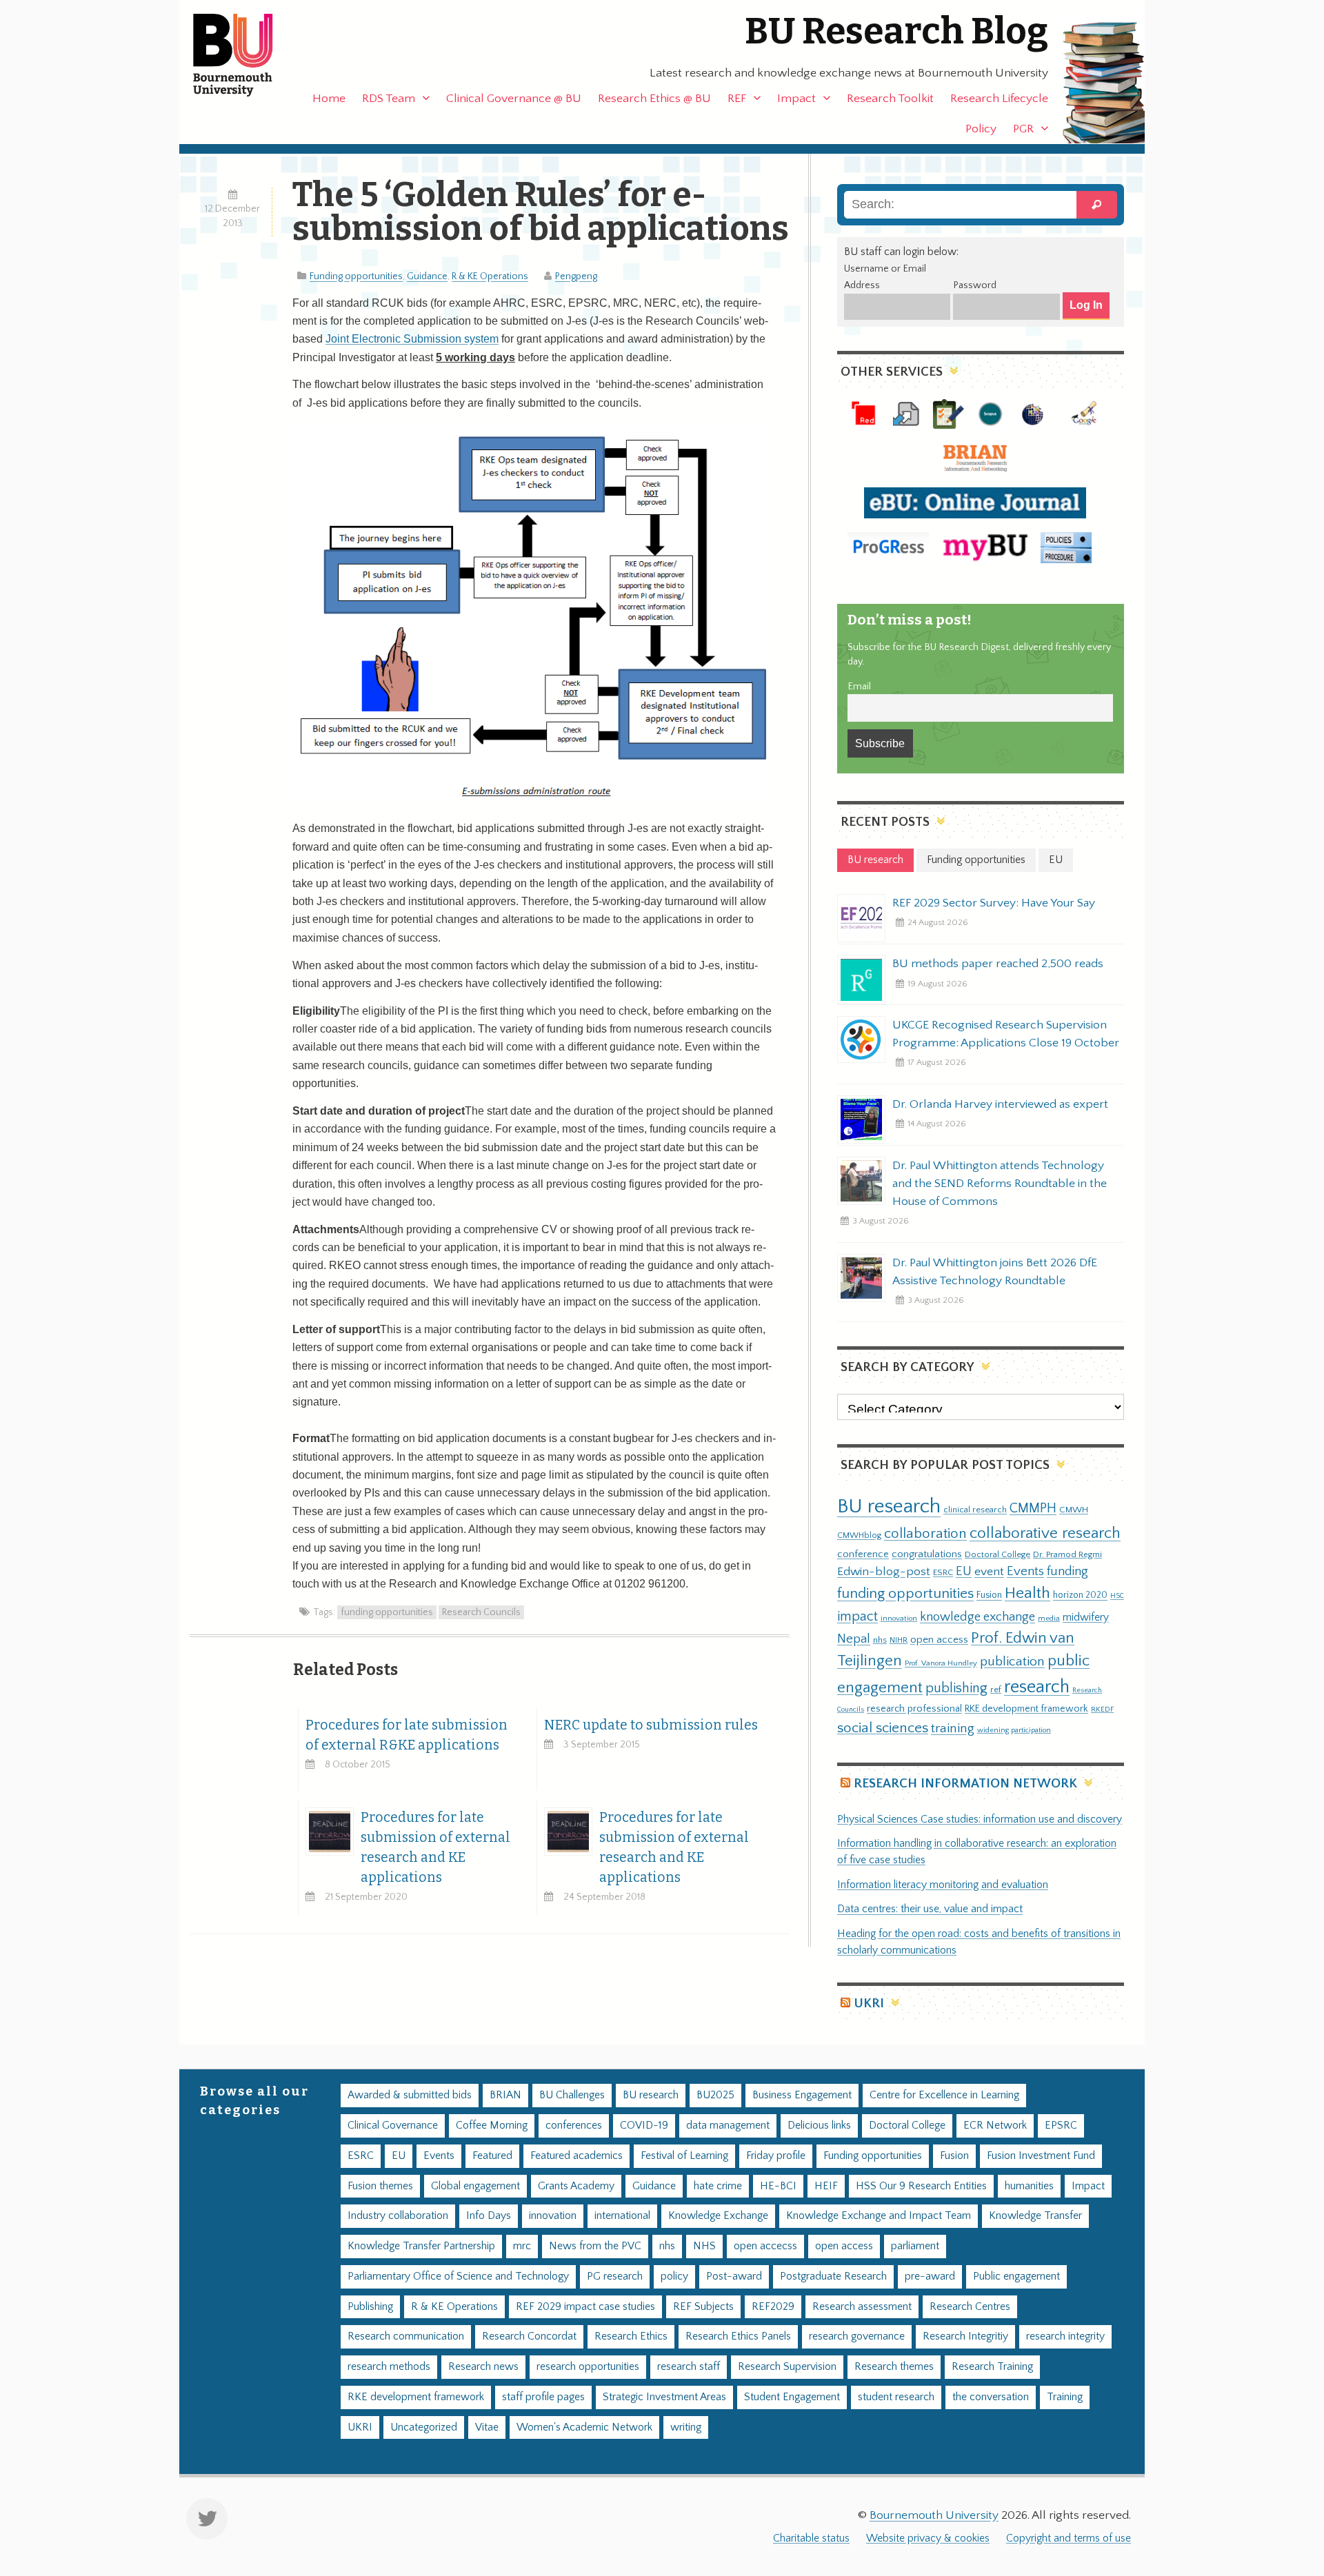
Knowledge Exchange (718, 2216)
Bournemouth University (245, 55)
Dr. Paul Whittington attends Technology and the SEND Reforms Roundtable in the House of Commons (1000, 1184)
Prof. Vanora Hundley (941, 1663)
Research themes (894, 2367)
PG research (615, 2276)
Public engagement (1016, 2276)
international (622, 2216)
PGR (1023, 129)
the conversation (991, 2397)
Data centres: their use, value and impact (930, 1909)
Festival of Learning (684, 2156)
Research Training (992, 2367)
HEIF (826, 2186)
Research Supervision (787, 2367)
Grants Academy (576, 2186)
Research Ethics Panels (738, 2336)
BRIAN (505, 2095)
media (1049, 1618)
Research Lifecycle (999, 99)
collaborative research (1045, 1533)
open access (939, 1640)
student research (896, 2397)
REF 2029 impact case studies (585, 2307)
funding (1067, 1571)
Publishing (370, 2307)
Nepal (854, 1639)
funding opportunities (387, 1612)
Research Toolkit (890, 99)
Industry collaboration (398, 2216)
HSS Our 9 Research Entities (921, 2186)
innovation (899, 1618)
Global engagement (475, 2186)
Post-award (734, 2276)
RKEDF (1102, 1709)
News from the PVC (595, 2246)
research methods (389, 2367)
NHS (704, 2246)
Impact (796, 99)
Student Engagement (792, 2397)
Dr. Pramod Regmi (1067, 1554)
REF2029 (773, 2307)
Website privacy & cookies (928, 2538)
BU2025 (715, 2095)
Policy (981, 129)
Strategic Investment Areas (664, 2397)
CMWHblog (859, 1535)
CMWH (1074, 1510)
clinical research (975, 1510)
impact (857, 1616)
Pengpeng (576, 276)
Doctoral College (997, 1554)
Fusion (989, 1595)
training (953, 1728)
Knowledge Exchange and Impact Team (879, 2216)
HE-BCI (778, 2186)
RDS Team (389, 99)
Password (975, 285)
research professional (914, 1709)
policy (674, 2276)
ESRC (943, 1572)
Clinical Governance (393, 2126)
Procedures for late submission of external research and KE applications (435, 1847)
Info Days (489, 2216)
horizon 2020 (1080, 1595)
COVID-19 (644, 2126)
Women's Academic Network (584, 2427)
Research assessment (862, 2307)
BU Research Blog (896, 31)
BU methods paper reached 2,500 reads (998, 964)
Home (329, 99)
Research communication (406, 2336)
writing (686, 2427)
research (1037, 1687)
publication (1012, 1661)
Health (1027, 1593)
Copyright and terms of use (1069, 2538)
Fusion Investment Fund (1041, 2156)
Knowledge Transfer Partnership (421, 2246)
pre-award (930, 2276)
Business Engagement (802, 2095)
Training (1065, 2397)
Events (1025, 1571)
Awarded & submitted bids (410, 2095)
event (989, 1572)
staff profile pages (543, 2397)
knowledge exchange (977, 1617)
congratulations (927, 1554)
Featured (492, 2156)
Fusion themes (380, 2186)
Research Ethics (631, 2336)
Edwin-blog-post (884, 1572)
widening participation (1014, 1730)
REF (737, 99)
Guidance (427, 276)
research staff (689, 2367)
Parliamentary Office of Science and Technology (458, 2276)
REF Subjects (703, 2307)
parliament (915, 2246)
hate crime (718, 2186)
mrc (522, 2246)
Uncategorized (424, 2427)
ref (996, 1690)
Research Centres (970, 2307)
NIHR (899, 1640)
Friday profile (776, 2156)
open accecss (765, 2246)
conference (863, 1554)
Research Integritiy (965, 2336)
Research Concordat (529, 2336)
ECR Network (995, 2126)
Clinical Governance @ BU (514, 99)
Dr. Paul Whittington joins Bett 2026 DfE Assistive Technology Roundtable (995, 1272)
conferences (574, 2126)
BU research (889, 1507)
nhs (880, 1640)
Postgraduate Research (833, 2276)
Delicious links (819, 2126)
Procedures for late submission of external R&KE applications (407, 1735)
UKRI (869, 2004)
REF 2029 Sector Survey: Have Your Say (994, 903)
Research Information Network (965, 1784)
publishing (956, 1688)
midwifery (1086, 1617)
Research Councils (481, 1612)
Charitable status (811, 2538)
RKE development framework (1026, 1709)
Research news (483, 2367)
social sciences (883, 1728)
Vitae (487, 2427)
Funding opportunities (356, 276)
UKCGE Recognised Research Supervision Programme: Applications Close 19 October (1006, 1034)
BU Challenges (572, 2095)
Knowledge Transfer (1035, 2216)
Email (859, 687)
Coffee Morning (492, 2126)
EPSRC (1061, 2126)
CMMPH (1033, 1508)
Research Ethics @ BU (654, 99)
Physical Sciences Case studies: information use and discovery (980, 1819)
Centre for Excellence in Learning (944, 2095)
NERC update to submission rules (651, 1725)
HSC (1117, 1596)
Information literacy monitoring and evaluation (943, 1885)
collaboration (925, 1534)
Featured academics (576, 2156)
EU (964, 1571)
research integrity (1065, 2336)
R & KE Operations (490, 276)
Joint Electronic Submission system (412, 339)
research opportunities (588, 2367)
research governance (857, 2336)
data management (728, 2126)
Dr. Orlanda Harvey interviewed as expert (1000, 1104)
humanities (1029, 2186)
